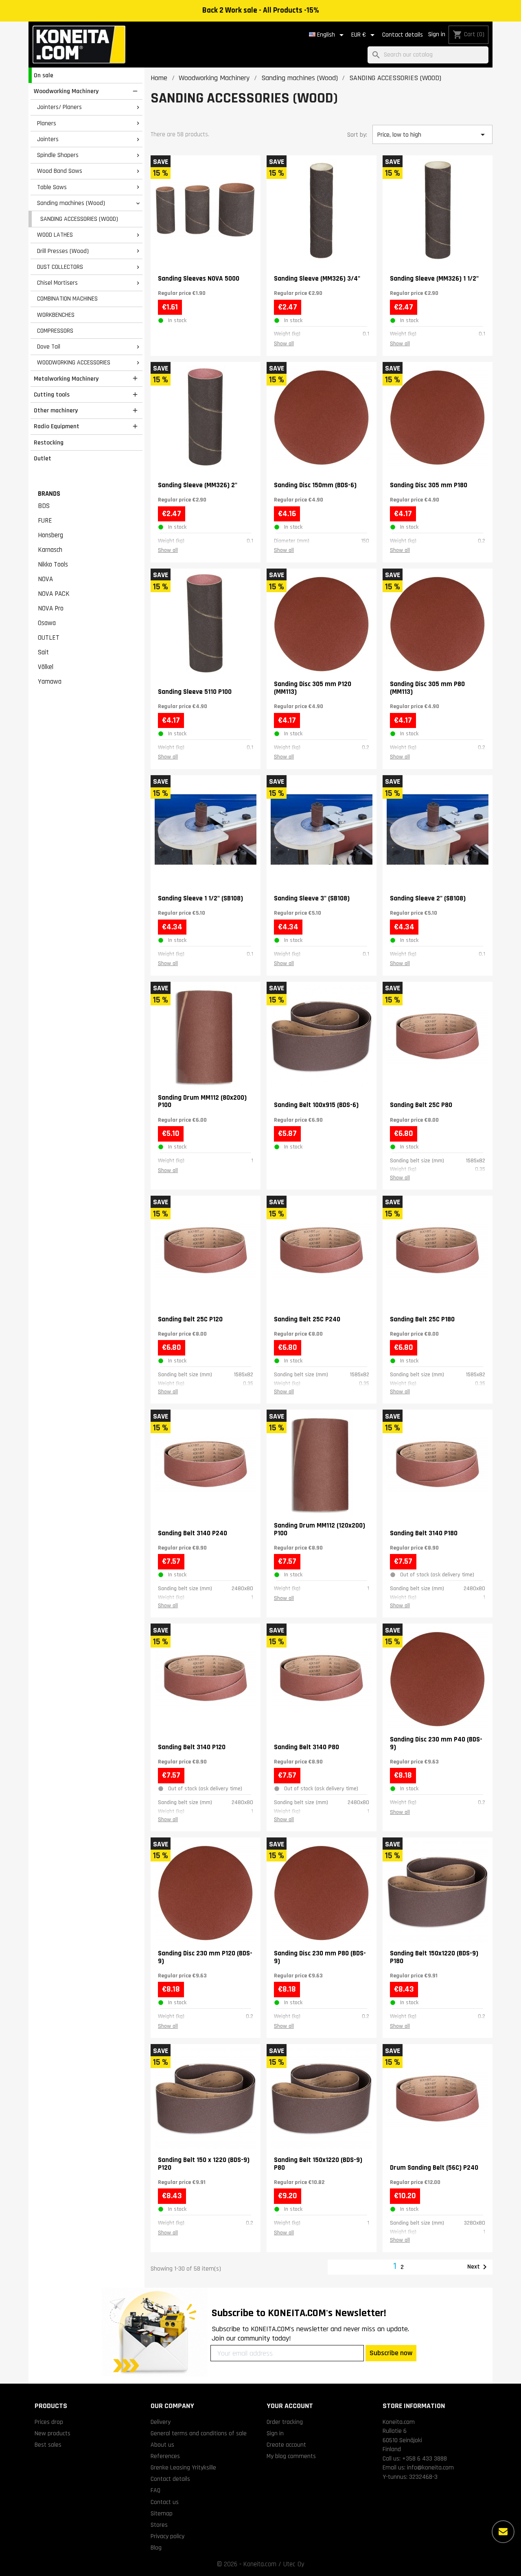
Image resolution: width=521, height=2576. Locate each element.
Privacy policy (167, 2536)
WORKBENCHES (56, 315)
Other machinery (56, 410)
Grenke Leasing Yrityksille (183, 2467)
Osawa (47, 623)
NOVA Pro (51, 608)
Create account (286, 2445)
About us (162, 2445)
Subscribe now (391, 2353)
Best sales (48, 2445)
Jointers (48, 139)
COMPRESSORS (55, 331)
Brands (49, 494)
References (165, 2456)
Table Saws (52, 187)
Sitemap (162, 2513)
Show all (284, 344)
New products (53, 2433)
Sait (43, 652)
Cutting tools (52, 394)
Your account (290, 2406)
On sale (44, 75)
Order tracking (285, 2422)
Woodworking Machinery (66, 91)
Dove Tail (49, 347)
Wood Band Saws (60, 171)
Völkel (46, 667)
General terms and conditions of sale (199, 2433)
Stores (159, 2525)
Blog (156, 2548)
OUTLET (49, 638)
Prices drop (49, 2422)
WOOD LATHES (55, 235)
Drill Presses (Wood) (63, 251)
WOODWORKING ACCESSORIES (74, 362)
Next (478, 2267)
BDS (44, 506)
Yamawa (50, 682)
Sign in (437, 34)
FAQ (155, 2490)
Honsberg (50, 535)
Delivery (161, 2422)
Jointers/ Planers (59, 107)
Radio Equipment (57, 426)
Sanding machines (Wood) (71, 203)
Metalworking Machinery (66, 379)
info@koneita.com (430, 2467)
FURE (45, 521)
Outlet (43, 458)
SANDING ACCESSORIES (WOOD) (79, 219)
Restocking (49, 442)
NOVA (45, 579)
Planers (47, 123)
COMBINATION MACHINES (67, 299)
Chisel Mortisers (57, 283)
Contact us (165, 2502)
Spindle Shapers (58, 155)
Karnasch (50, 550)
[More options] (503, 2532)
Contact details (403, 35)
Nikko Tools (53, 564)
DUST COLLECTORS (60, 267)
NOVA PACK (54, 594)
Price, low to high (432, 135)
